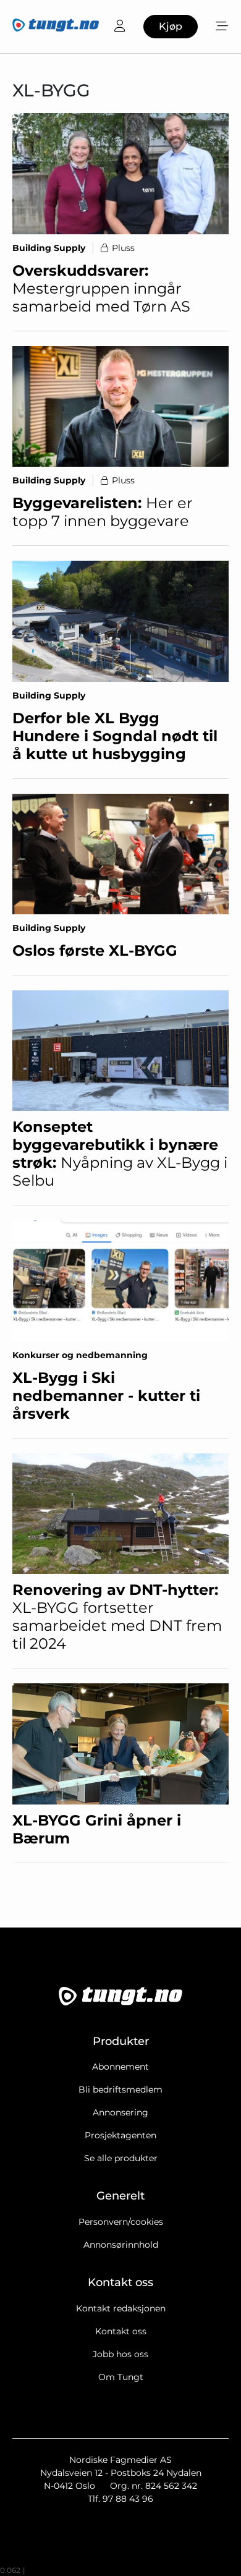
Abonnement (120, 2067)
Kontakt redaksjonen (121, 2308)
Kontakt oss (121, 2331)
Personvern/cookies (121, 2222)
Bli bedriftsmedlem (120, 2089)
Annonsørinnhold (121, 2245)
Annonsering (120, 2112)
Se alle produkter (121, 2158)
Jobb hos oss (120, 2354)
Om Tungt (121, 2377)
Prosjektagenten (120, 2135)
